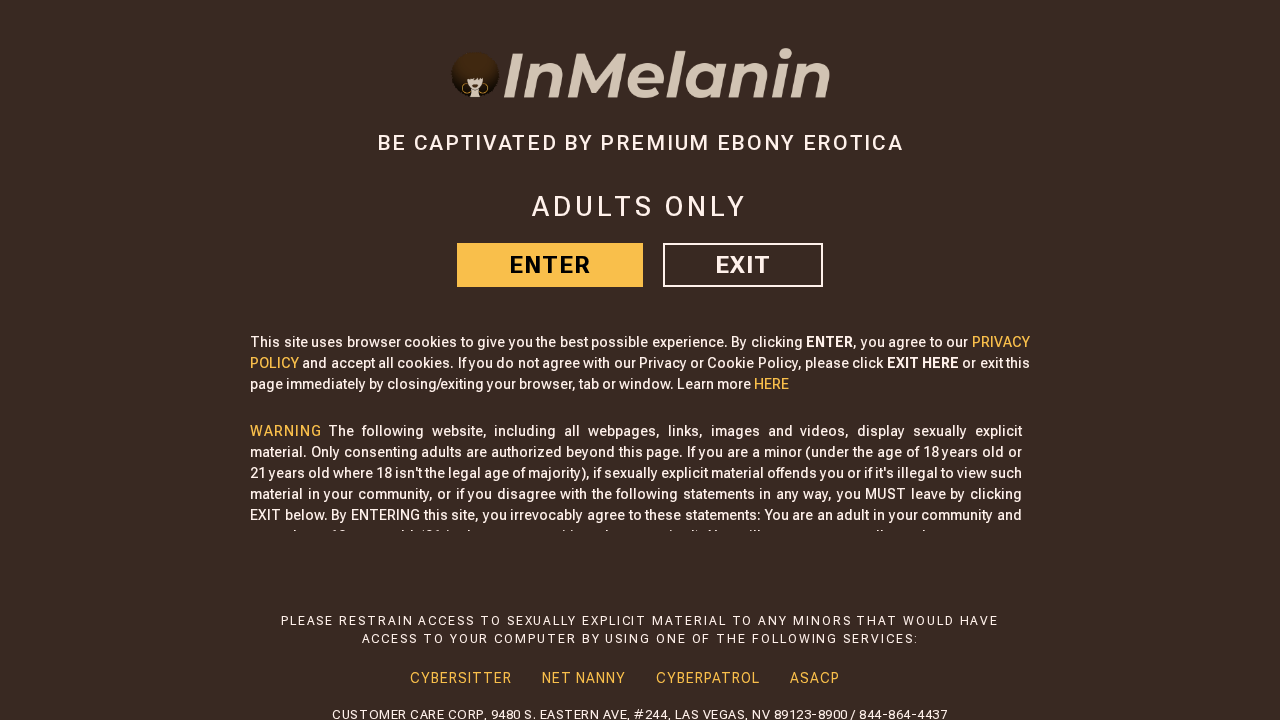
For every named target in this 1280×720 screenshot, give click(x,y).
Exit (743, 265)
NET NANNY (584, 678)
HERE (771, 384)
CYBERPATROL (708, 678)
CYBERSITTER (461, 678)
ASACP (815, 678)
